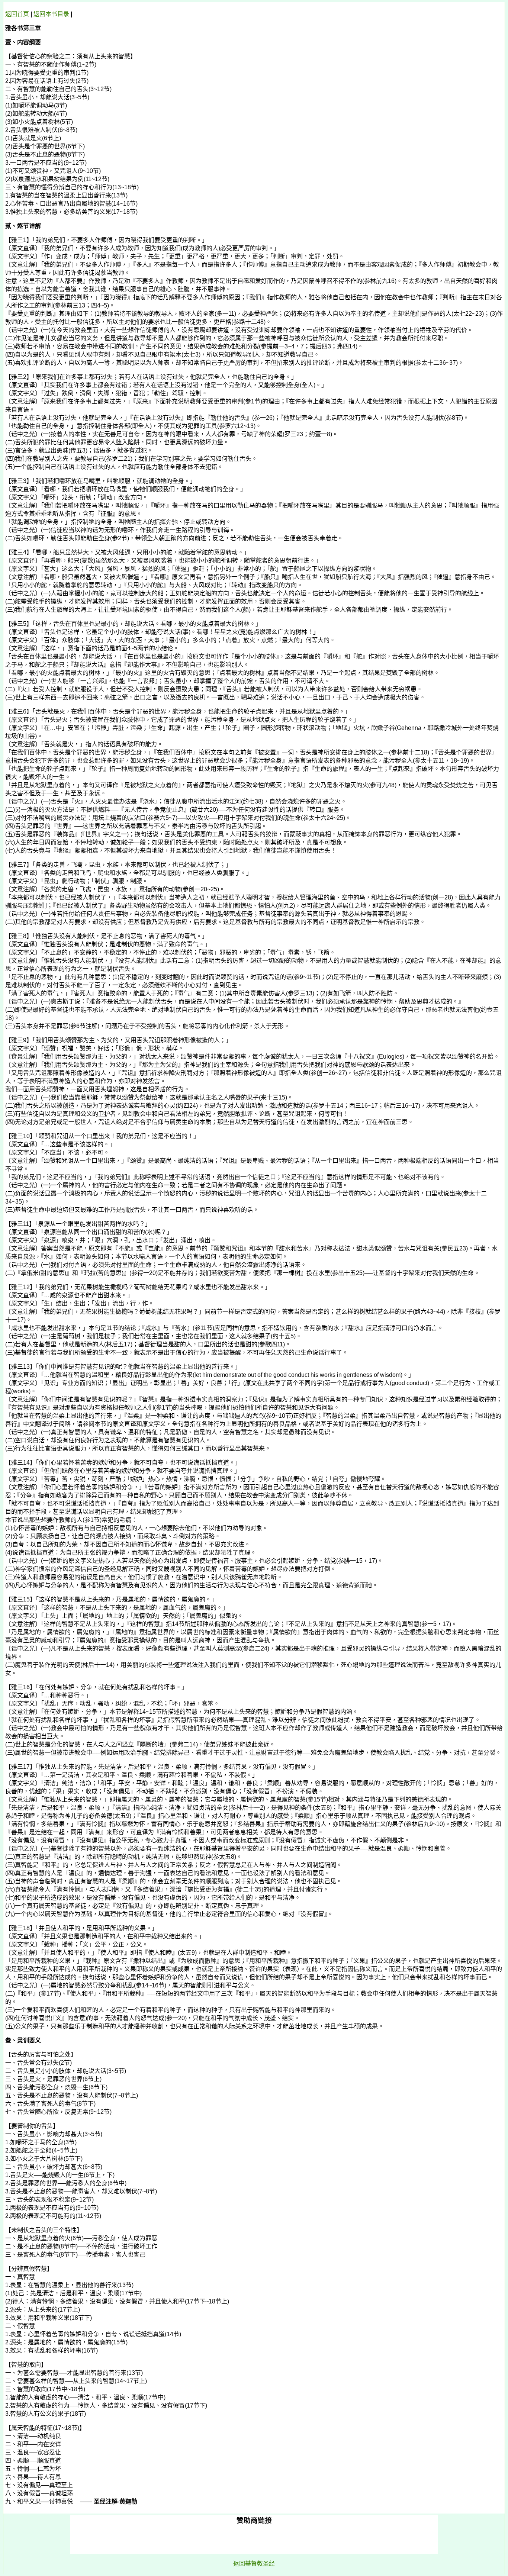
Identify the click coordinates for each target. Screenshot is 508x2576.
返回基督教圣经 (254, 2564)
